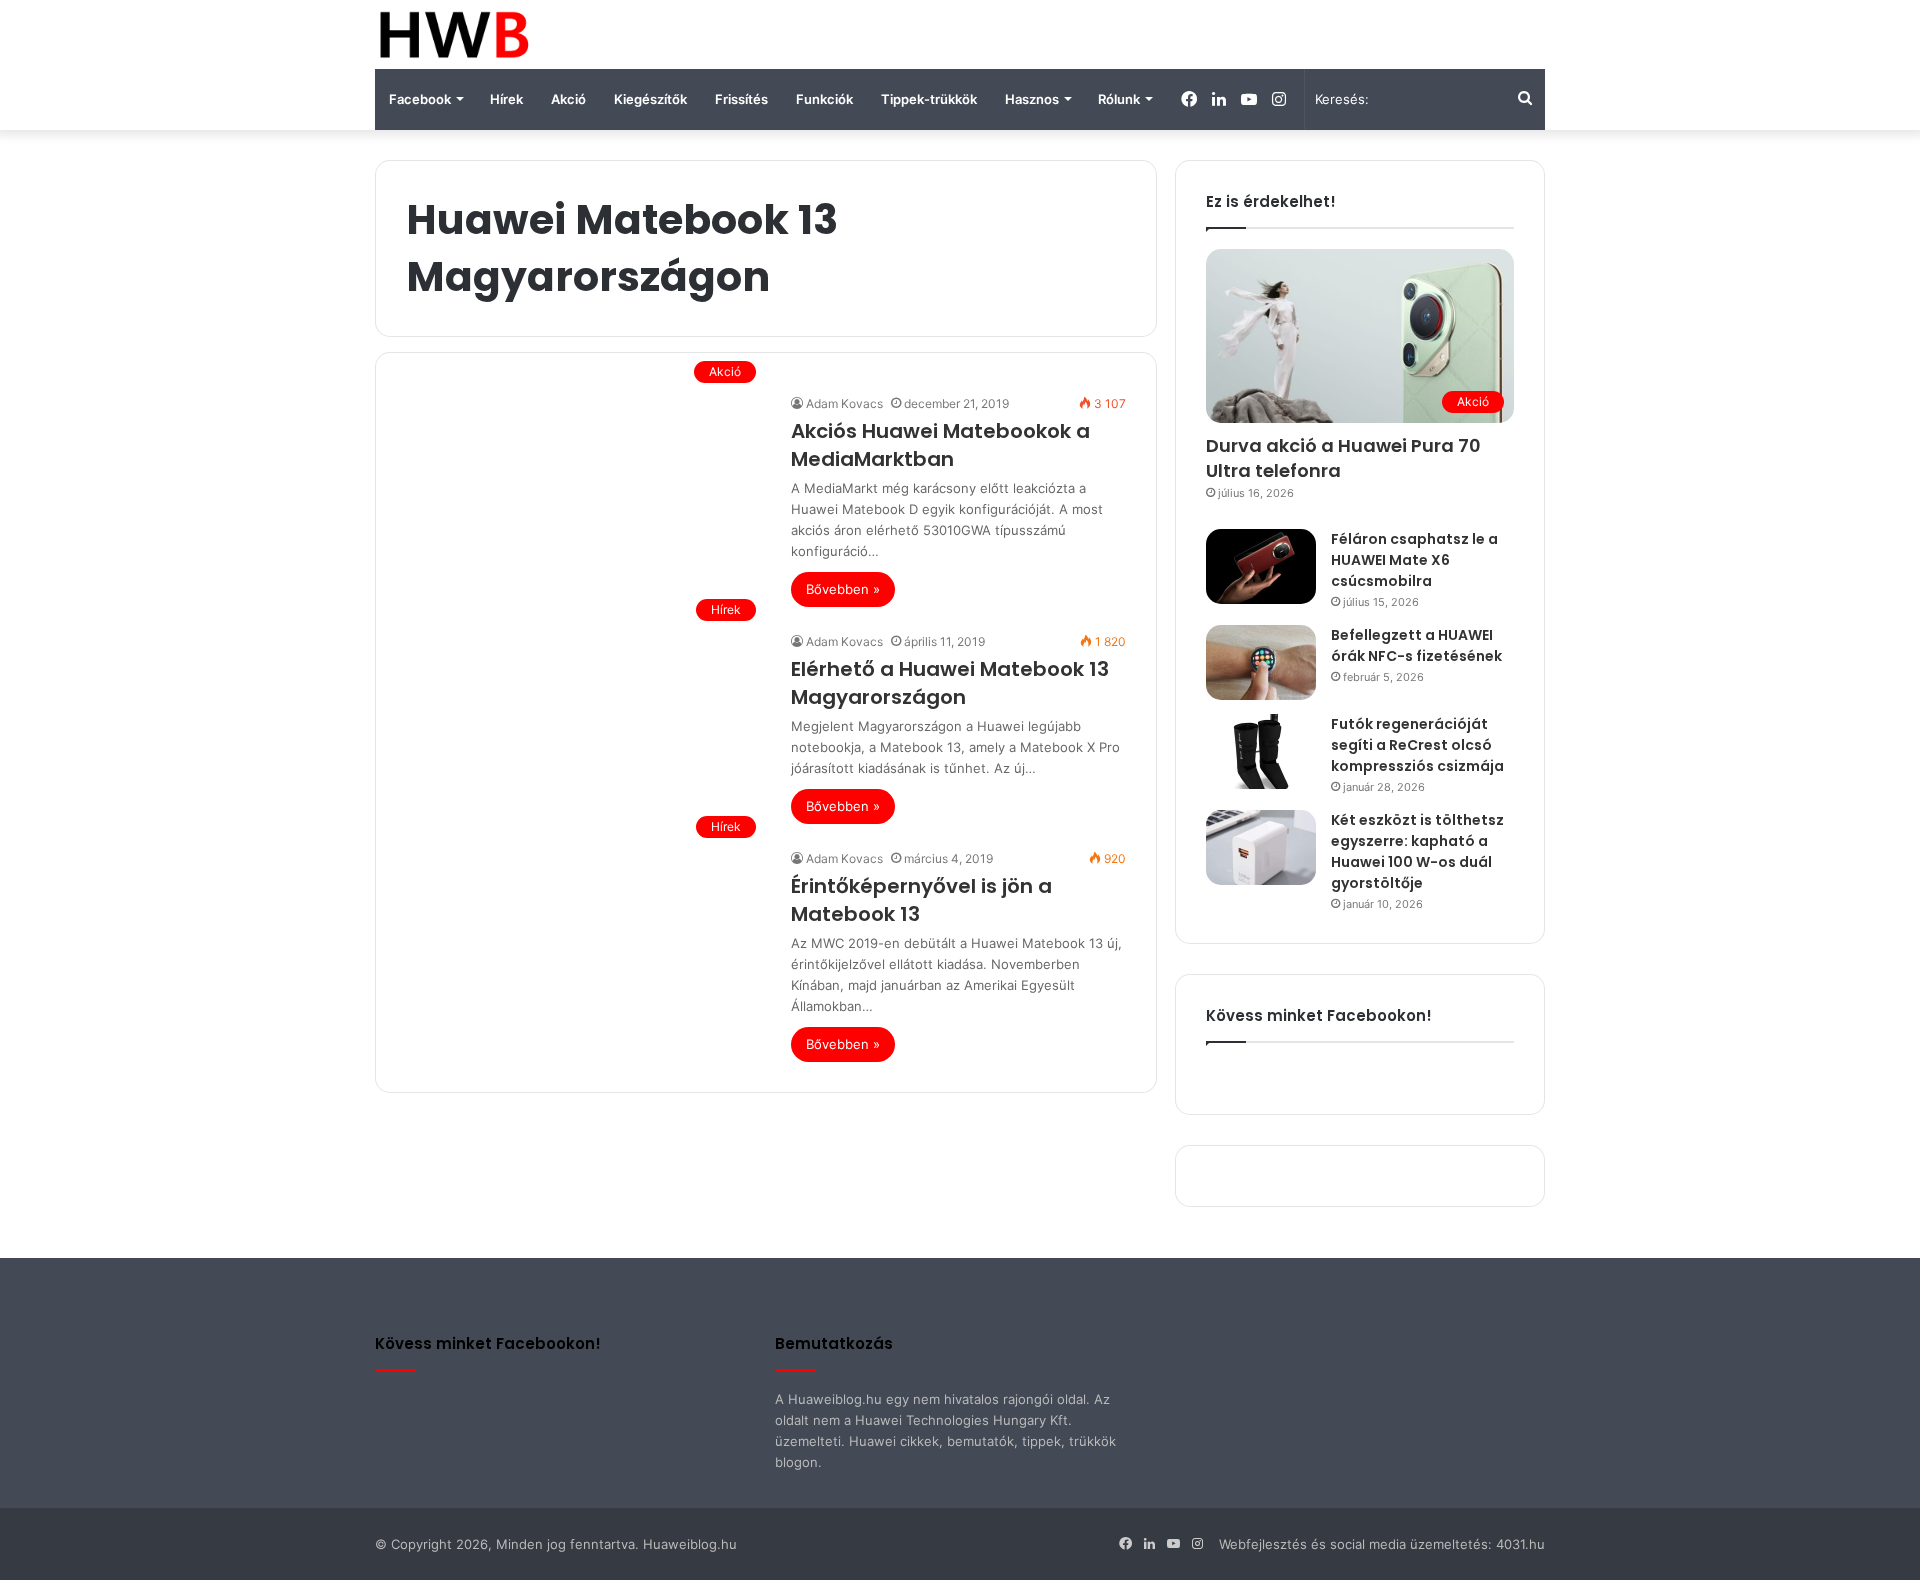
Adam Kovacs (844, 403)
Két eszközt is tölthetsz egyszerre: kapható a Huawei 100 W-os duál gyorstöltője (1417, 851)
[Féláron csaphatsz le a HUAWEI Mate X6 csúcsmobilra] (1261, 566)
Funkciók (824, 99)
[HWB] (453, 34)
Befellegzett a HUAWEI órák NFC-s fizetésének (1416, 645)
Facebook (420, 99)
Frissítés (741, 99)
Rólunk (1119, 99)
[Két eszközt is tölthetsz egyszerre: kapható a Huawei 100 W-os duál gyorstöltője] (1261, 847)
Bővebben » (843, 589)
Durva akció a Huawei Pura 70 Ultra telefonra (1343, 458)
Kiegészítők (650, 99)
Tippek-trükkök (929, 99)
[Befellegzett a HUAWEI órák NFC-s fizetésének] (1261, 662)
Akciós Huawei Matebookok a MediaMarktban (940, 445)
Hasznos (1032, 99)
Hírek (506, 99)
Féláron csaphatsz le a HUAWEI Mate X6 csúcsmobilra (1414, 560)
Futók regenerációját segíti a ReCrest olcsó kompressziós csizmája (1417, 745)
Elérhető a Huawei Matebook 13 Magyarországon (950, 683)
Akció (568, 99)
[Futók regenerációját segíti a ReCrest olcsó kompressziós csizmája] (1261, 751)
